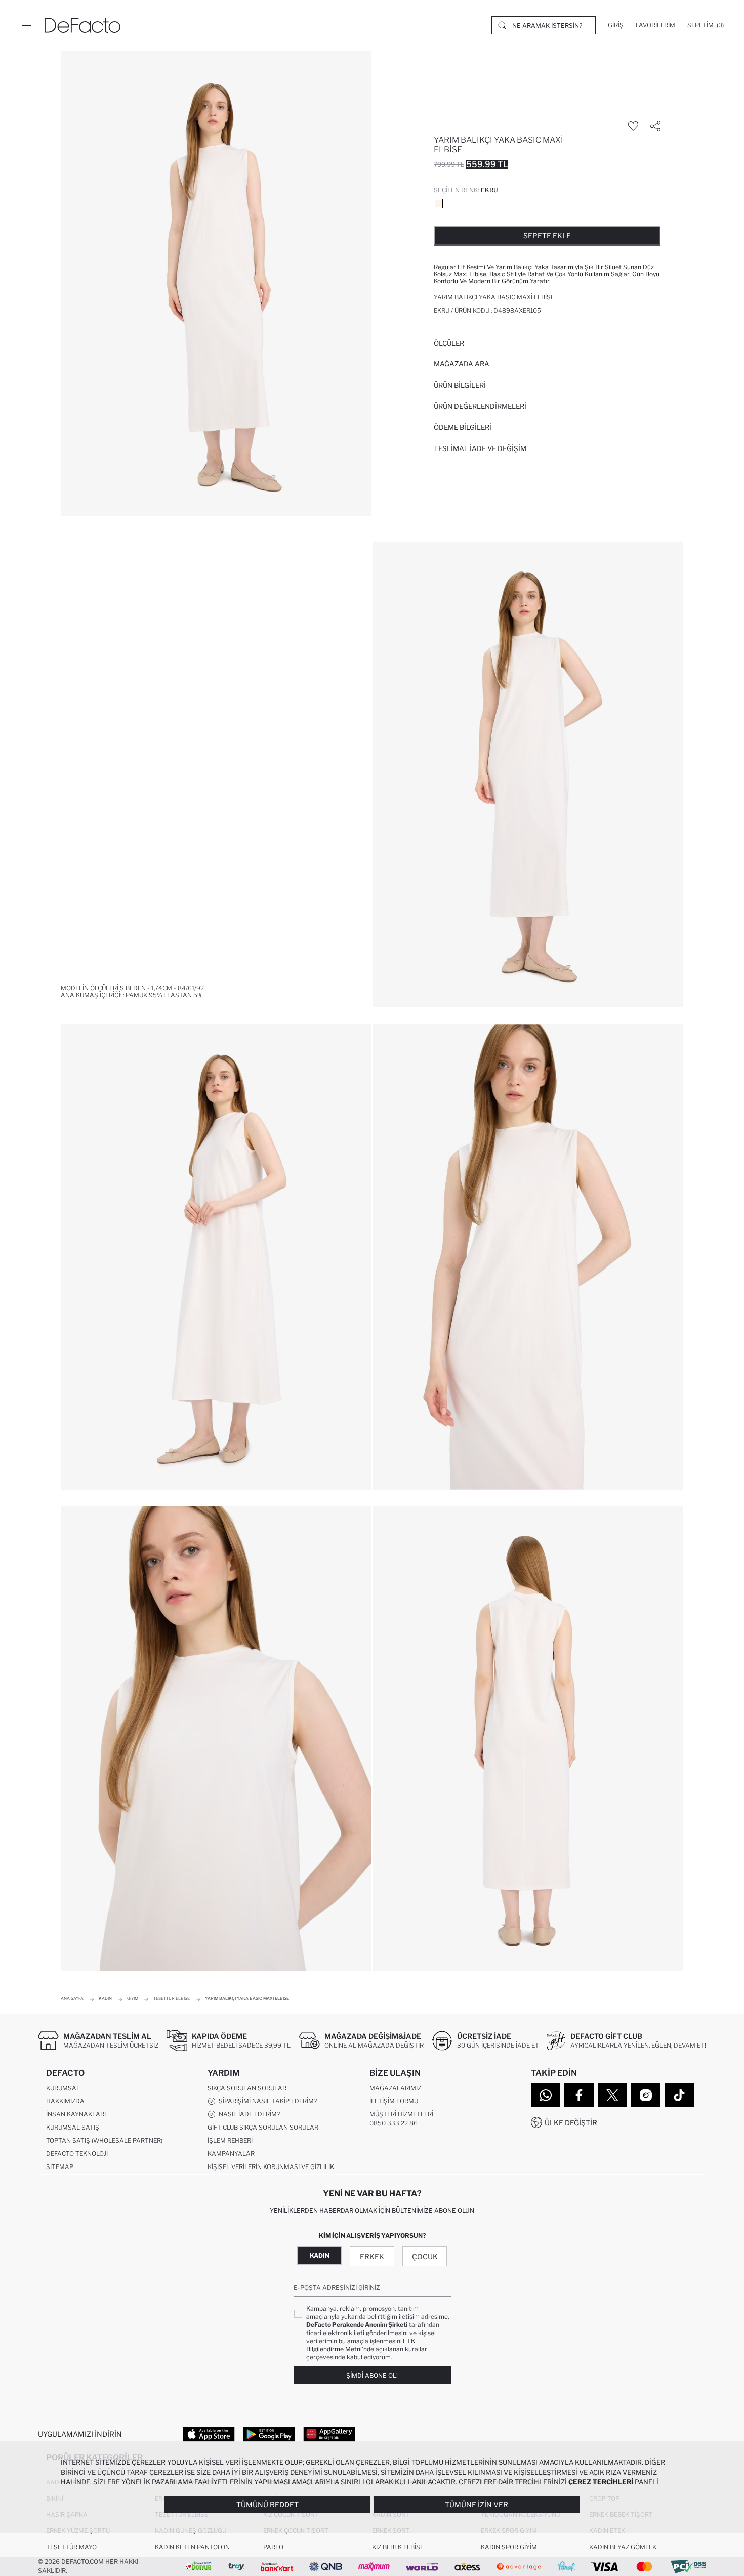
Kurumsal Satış (73, 2127)
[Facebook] (579, 2095)
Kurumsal (63, 2088)
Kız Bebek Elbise (398, 2547)
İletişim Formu (394, 2101)
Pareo (273, 2547)
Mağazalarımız (395, 2088)
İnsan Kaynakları (76, 2114)
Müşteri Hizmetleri (401, 2114)
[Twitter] (612, 2095)
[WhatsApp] (546, 2095)
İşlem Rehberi (230, 2140)
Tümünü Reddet (267, 2504)
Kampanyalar (231, 2154)
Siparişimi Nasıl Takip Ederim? (266, 2101)
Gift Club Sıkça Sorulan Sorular (263, 2127)
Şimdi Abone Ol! (372, 2375)
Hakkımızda (65, 2101)
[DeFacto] (82, 25)
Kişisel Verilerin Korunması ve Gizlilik (271, 2167)
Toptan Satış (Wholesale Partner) (104, 2140)
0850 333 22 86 (394, 2123)
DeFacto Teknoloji (77, 2154)
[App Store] (209, 2434)
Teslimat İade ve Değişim (480, 448)
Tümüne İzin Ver (477, 2504)
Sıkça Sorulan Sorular (247, 2088)
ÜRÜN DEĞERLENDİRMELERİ (480, 406)
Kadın (320, 2255)
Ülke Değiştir (571, 2123)
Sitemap (60, 2167)
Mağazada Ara (462, 364)
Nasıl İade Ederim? (248, 2114)
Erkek (372, 2256)
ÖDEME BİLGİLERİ (463, 427)
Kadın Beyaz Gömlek (623, 2547)
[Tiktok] (679, 2095)
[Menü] (26, 25)
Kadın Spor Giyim (509, 2547)
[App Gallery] (329, 2434)
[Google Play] (269, 2434)
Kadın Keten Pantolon (192, 2547)
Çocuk (425, 2256)
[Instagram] (646, 2095)
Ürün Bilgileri (460, 385)
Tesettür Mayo (71, 2547)
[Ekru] (438, 203)
